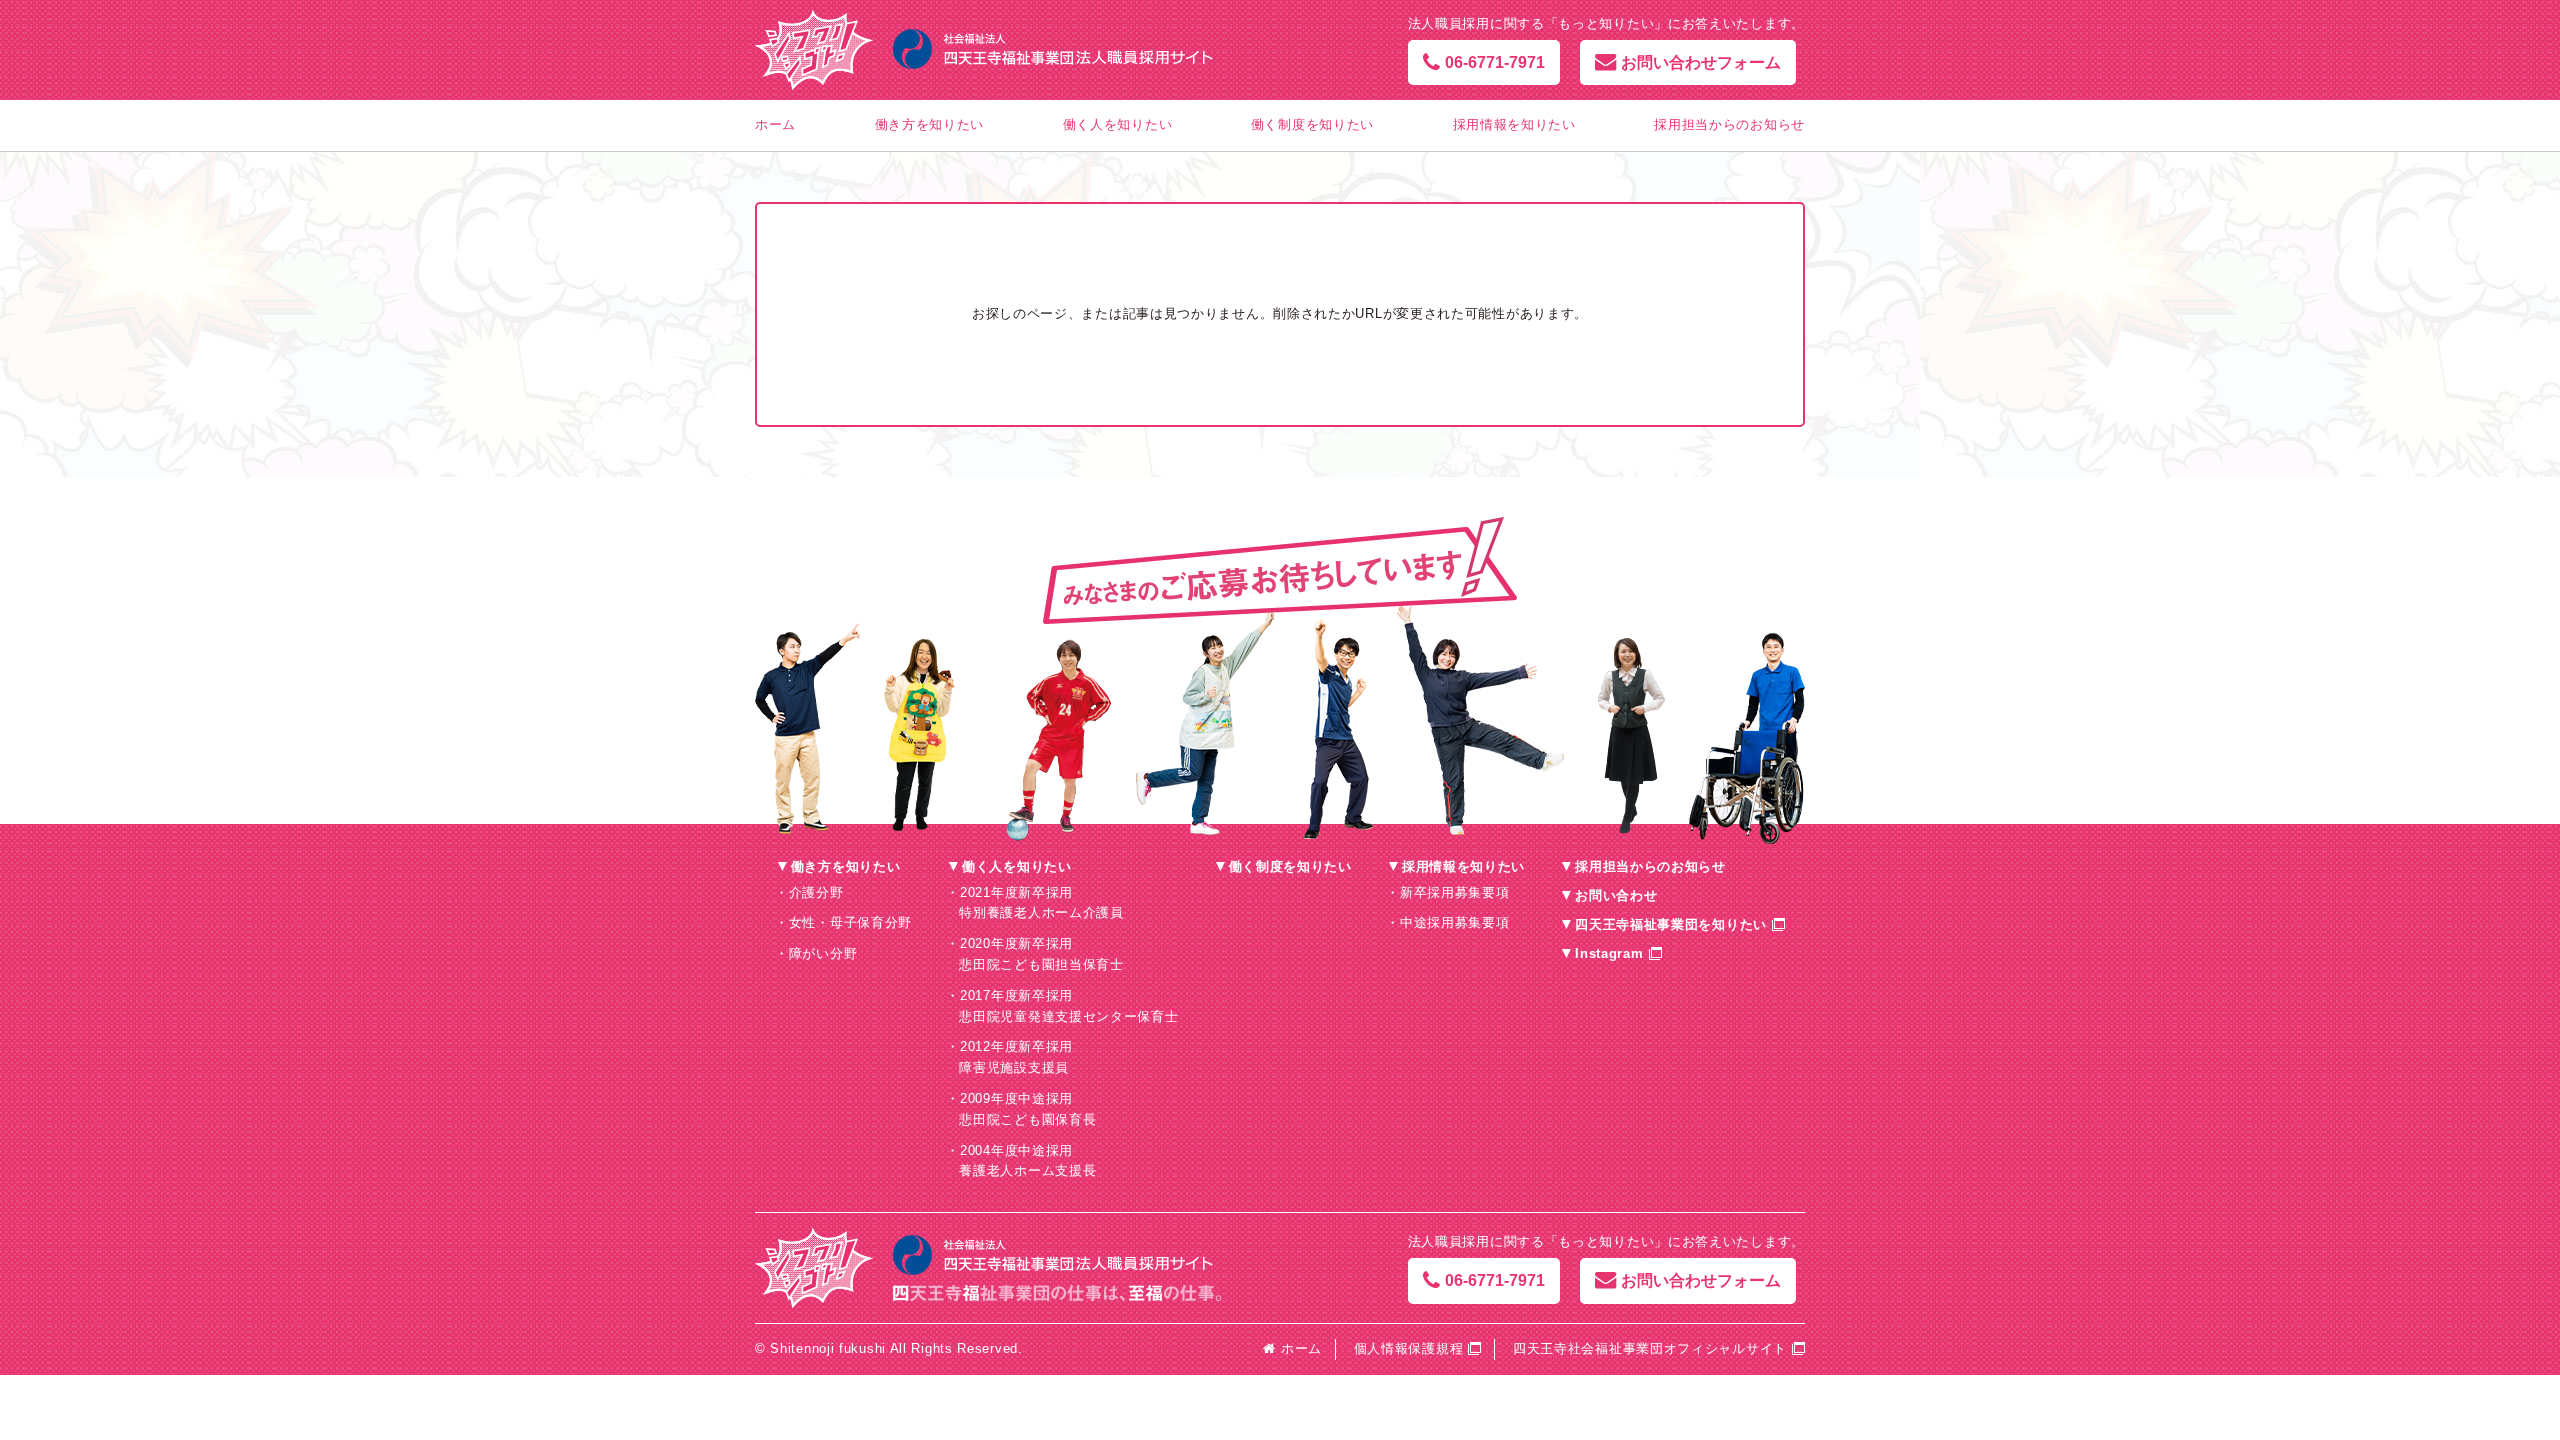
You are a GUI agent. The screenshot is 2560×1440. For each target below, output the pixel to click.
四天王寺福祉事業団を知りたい (1671, 924)
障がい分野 (823, 953)
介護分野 (816, 892)
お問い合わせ (1616, 895)
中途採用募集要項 (1455, 922)
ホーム (775, 124)
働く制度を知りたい (1312, 124)
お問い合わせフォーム (1701, 62)
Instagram (1609, 953)
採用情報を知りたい (1514, 124)
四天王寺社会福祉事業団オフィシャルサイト (1650, 1348)
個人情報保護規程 (1409, 1348)
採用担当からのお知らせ (1729, 124)
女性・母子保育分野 (850, 922)
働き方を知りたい (930, 124)
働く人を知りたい (1118, 124)
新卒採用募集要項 (1455, 892)
